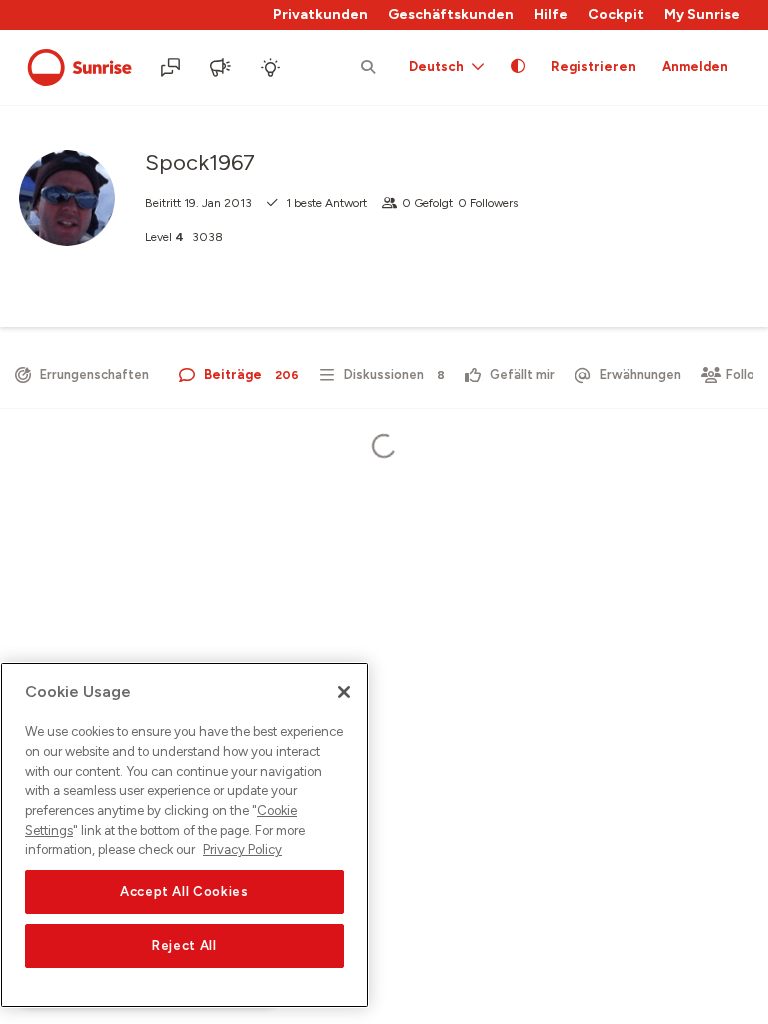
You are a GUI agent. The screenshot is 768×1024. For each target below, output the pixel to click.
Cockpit (616, 14)
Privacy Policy (242, 849)
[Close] (344, 692)
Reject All (184, 945)
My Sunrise (702, 14)
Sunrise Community (79, 68)
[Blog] (222, 68)
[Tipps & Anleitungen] (272, 68)
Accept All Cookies (184, 891)
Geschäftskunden (451, 14)
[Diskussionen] (172, 68)
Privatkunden (320, 14)
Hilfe (551, 14)
